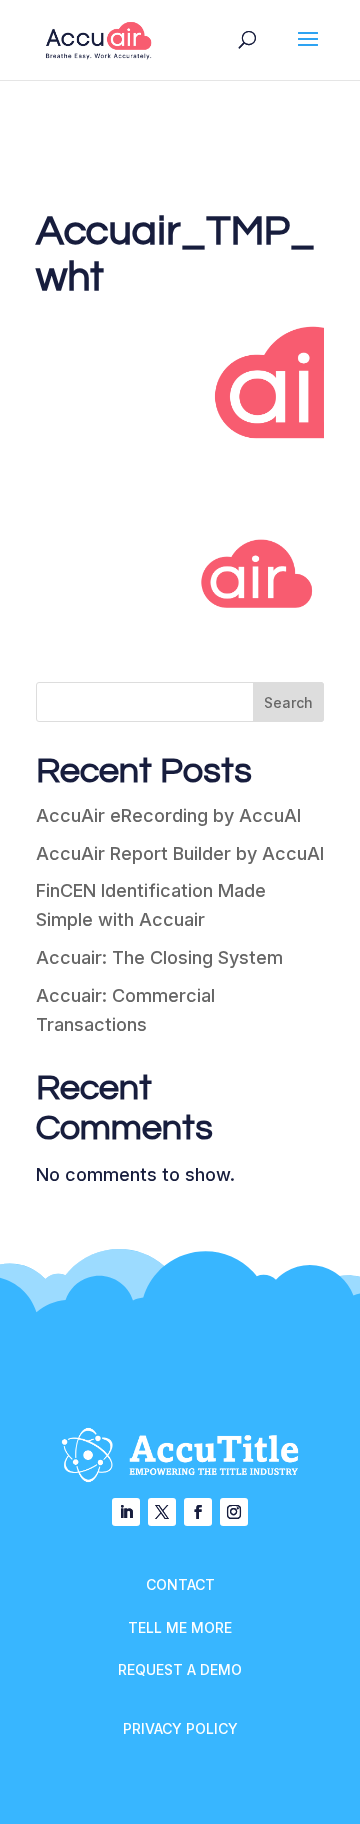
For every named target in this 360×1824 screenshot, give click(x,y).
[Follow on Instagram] (234, 1512)
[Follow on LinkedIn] (126, 1512)
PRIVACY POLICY (180, 1728)
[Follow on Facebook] (198, 1512)
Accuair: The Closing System (159, 957)
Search (288, 702)
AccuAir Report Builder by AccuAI (180, 853)
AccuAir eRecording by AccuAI (168, 815)
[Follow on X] (162, 1512)
